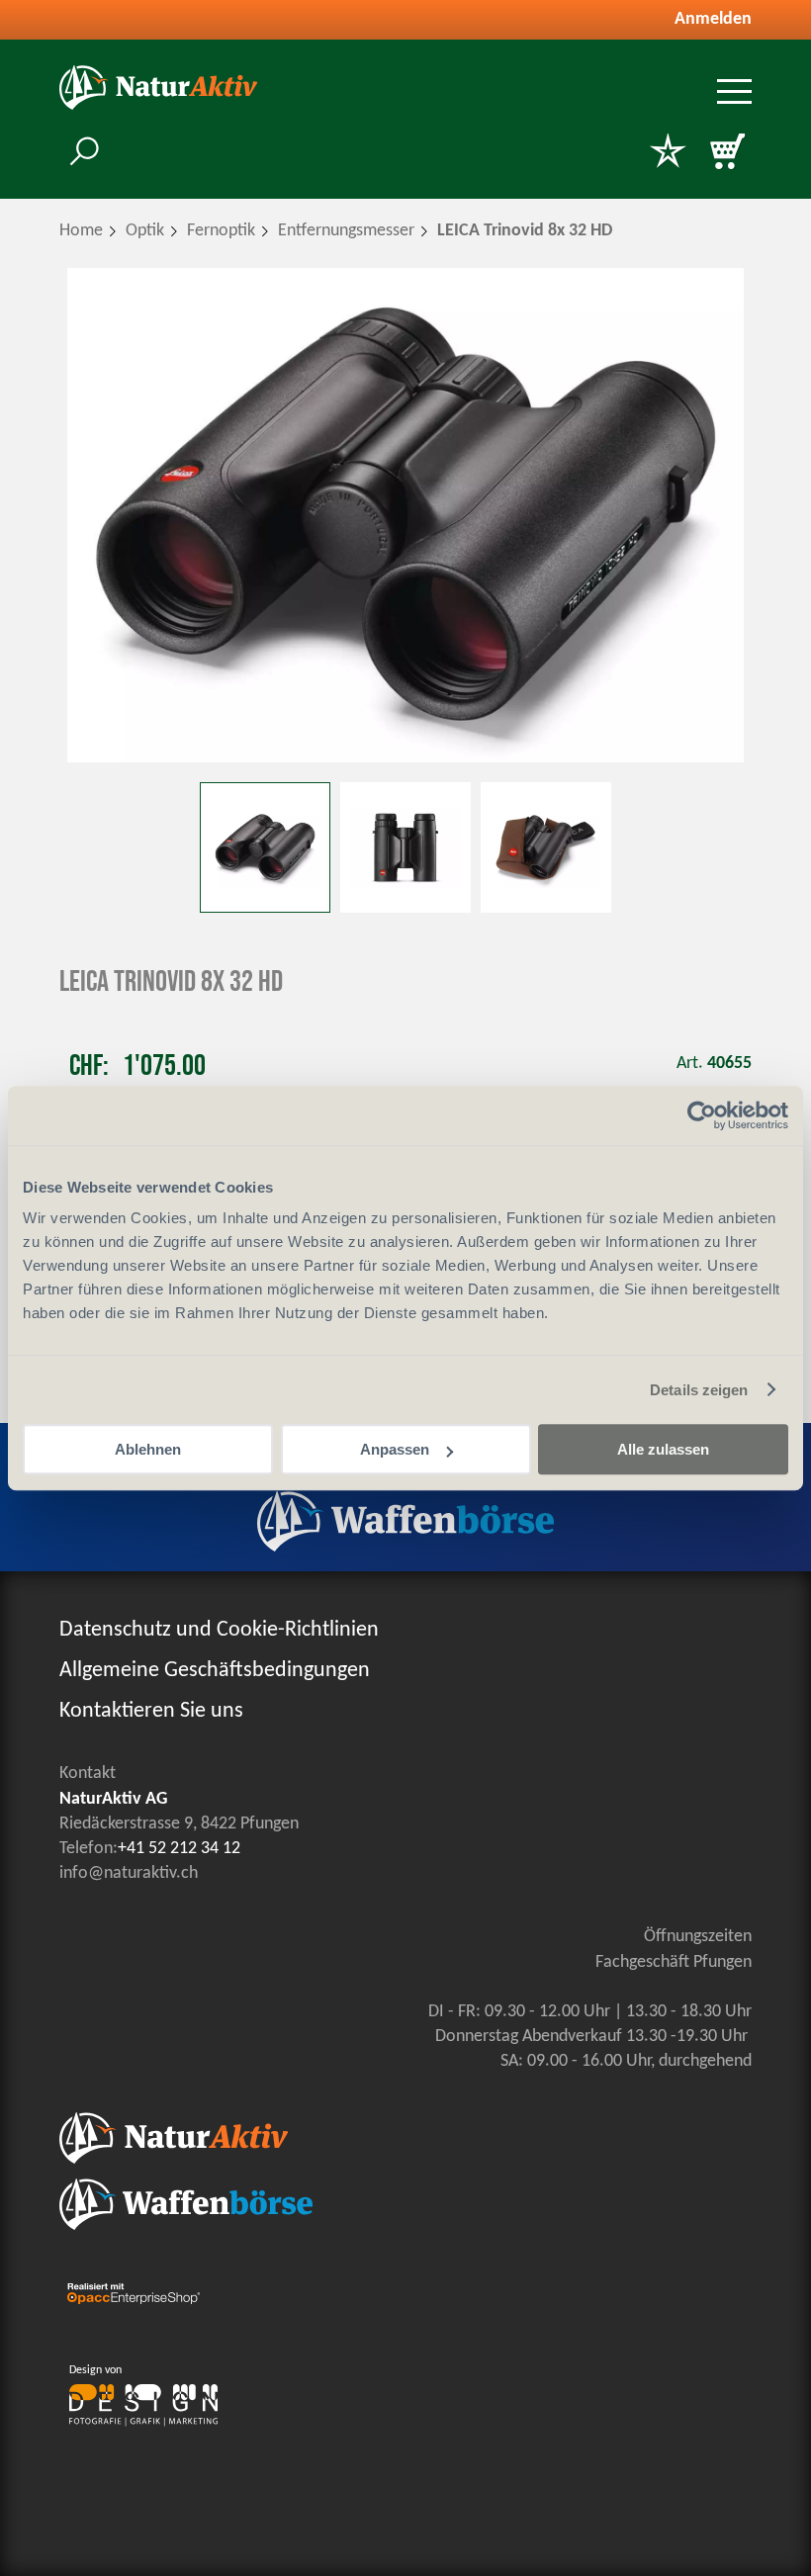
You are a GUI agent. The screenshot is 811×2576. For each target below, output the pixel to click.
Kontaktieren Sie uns (151, 1711)
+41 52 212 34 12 (179, 1849)
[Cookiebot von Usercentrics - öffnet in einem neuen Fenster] (702, 1115)
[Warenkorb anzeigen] (727, 153)
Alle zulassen (663, 1449)
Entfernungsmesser (346, 231)
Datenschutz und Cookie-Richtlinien (219, 1630)
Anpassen (395, 1449)
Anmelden (713, 19)
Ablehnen (148, 1449)
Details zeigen (699, 1390)
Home (81, 231)
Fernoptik (221, 231)
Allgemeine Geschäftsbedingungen (215, 1671)
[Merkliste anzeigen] (668, 153)
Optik (145, 231)
